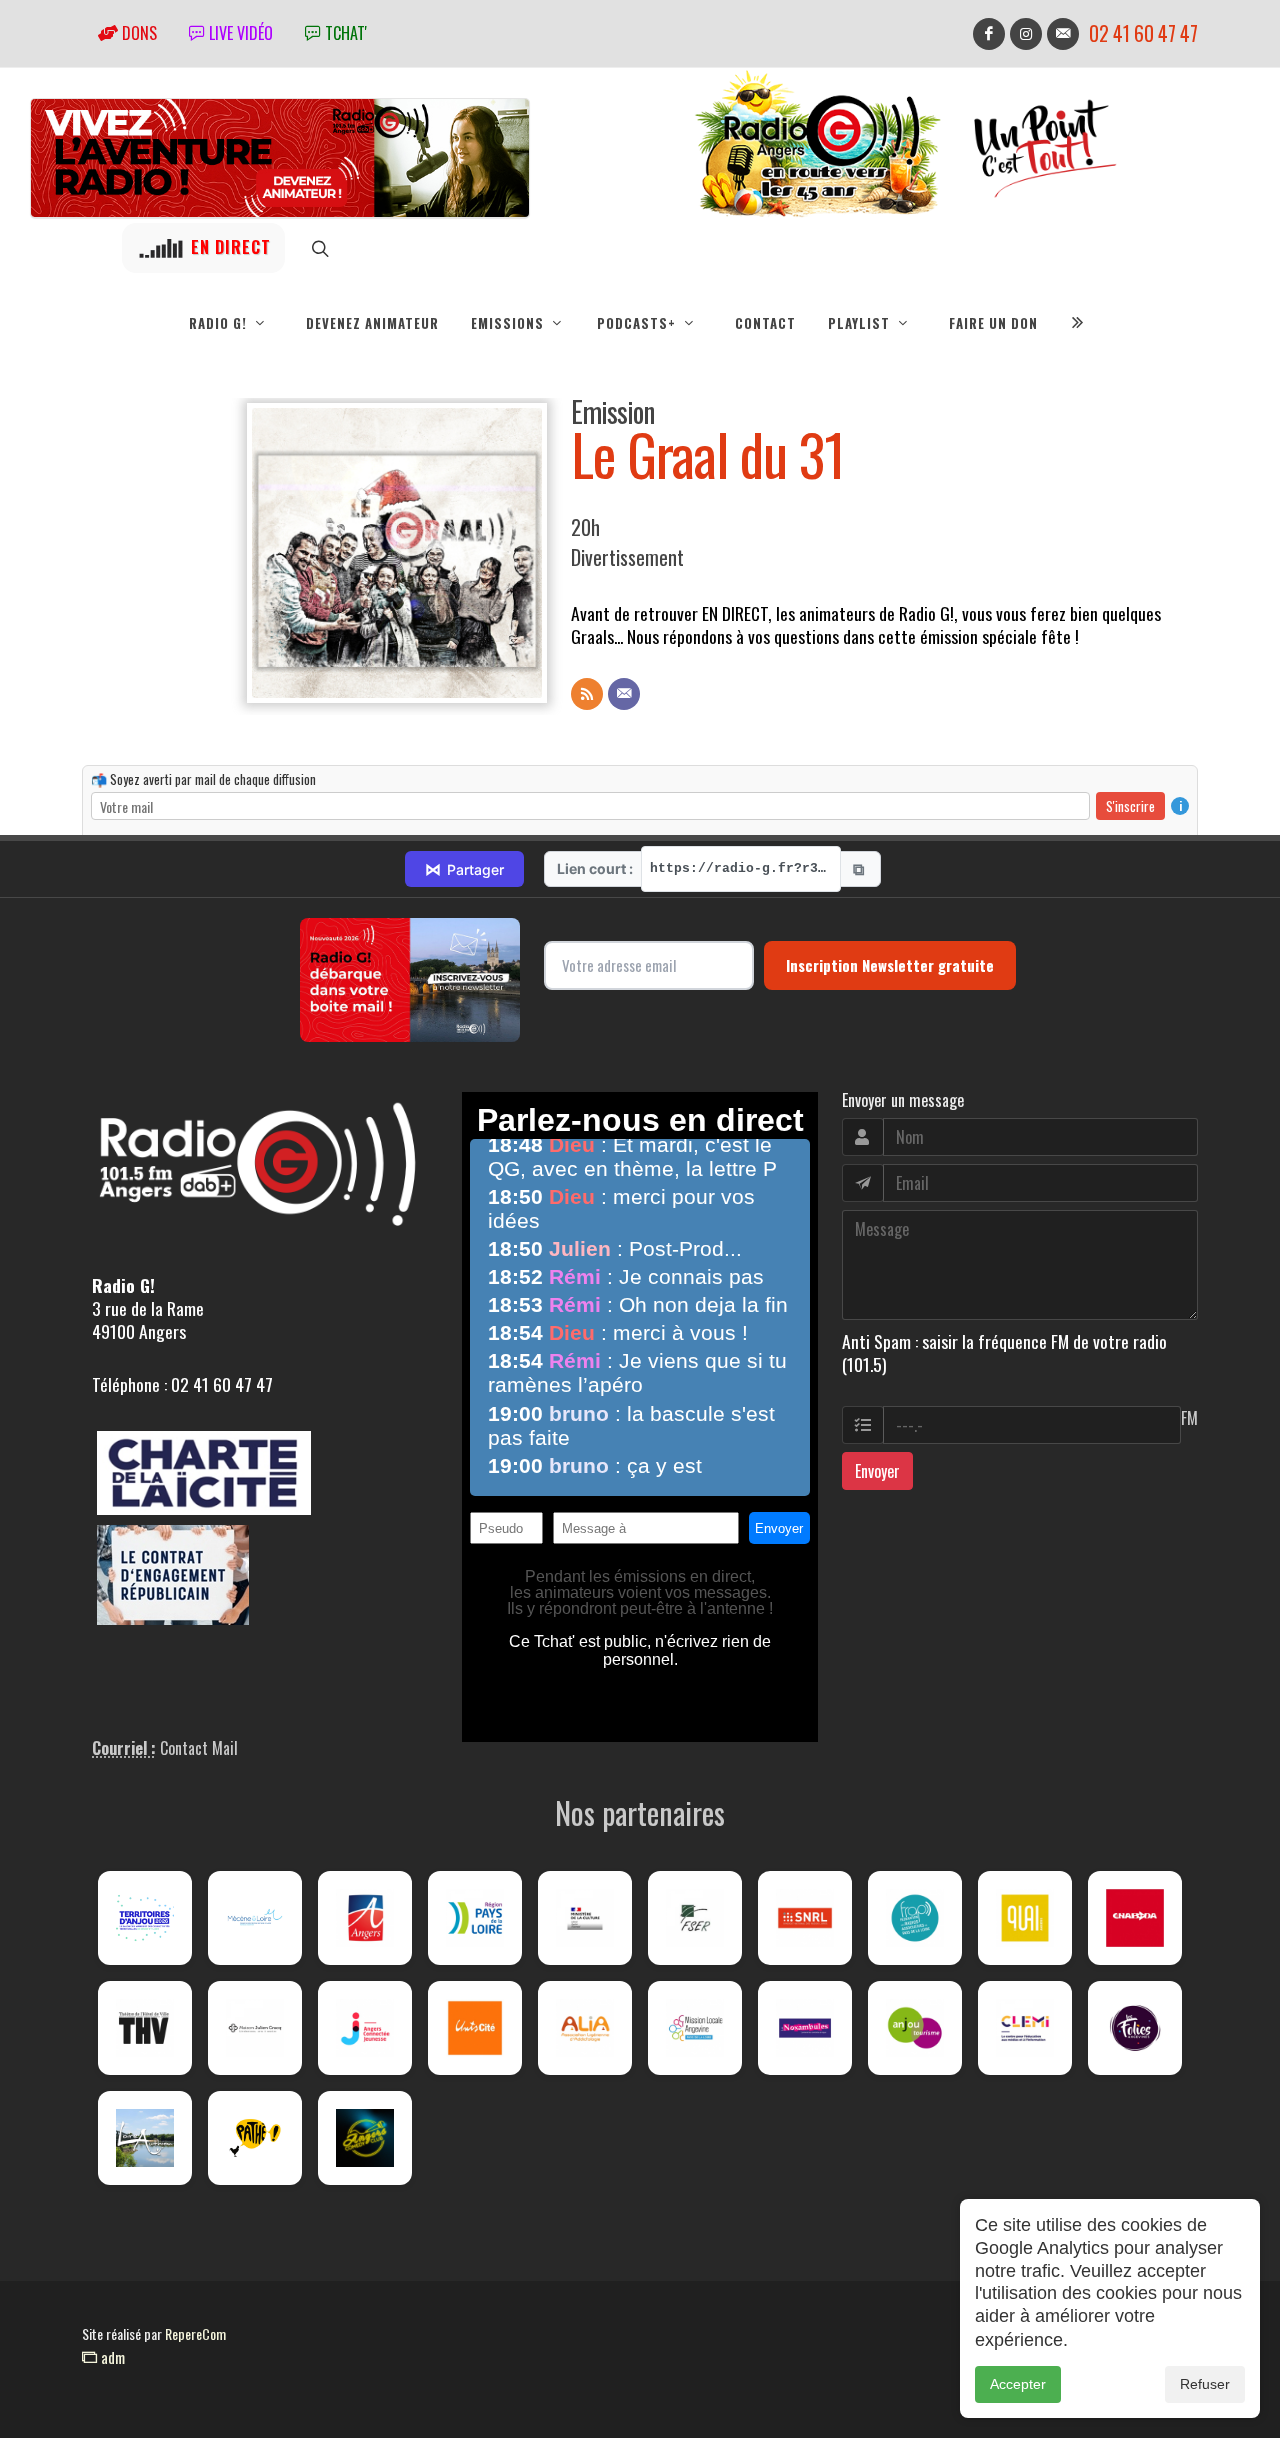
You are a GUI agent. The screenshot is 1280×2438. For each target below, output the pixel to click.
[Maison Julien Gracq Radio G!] (255, 2028)
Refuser (1205, 2384)
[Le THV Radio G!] (145, 2028)
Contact (765, 323)
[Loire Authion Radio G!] (145, 2138)
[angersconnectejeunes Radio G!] (365, 2028)
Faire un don (993, 323)
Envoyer (877, 1471)
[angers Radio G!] (365, 1918)
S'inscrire (1130, 806)
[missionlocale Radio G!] (695, 2028)
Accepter (1018, 2384)
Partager (464, 869)
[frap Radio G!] (915, 1918)
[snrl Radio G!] (805, 1918)
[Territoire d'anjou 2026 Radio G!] (145, 1918)
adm (111, 2357)
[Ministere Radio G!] (585, 1918)
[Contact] (624, 694)
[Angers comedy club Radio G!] (365, 2138)
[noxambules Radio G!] (805, 2028)
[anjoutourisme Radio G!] (915, 2028)
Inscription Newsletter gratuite (890, 965)
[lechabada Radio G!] (1135, 1918)
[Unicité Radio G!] (475, 2028)
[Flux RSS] (587, 694)
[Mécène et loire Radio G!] (255, 1918)
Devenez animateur (372, 323)
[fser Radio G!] (695, 1918)
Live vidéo (239, 33)
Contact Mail (199, 1748)
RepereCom (195, 2333)
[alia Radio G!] (585, 2028)
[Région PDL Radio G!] (475, 1918)
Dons (137, 33)
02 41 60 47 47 (1143, 33)
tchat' (344, 33)
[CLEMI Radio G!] (1025, 2028)
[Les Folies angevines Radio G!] (1135, 2028)
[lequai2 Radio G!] (1025, 1918)
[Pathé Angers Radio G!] (255, 2138)
